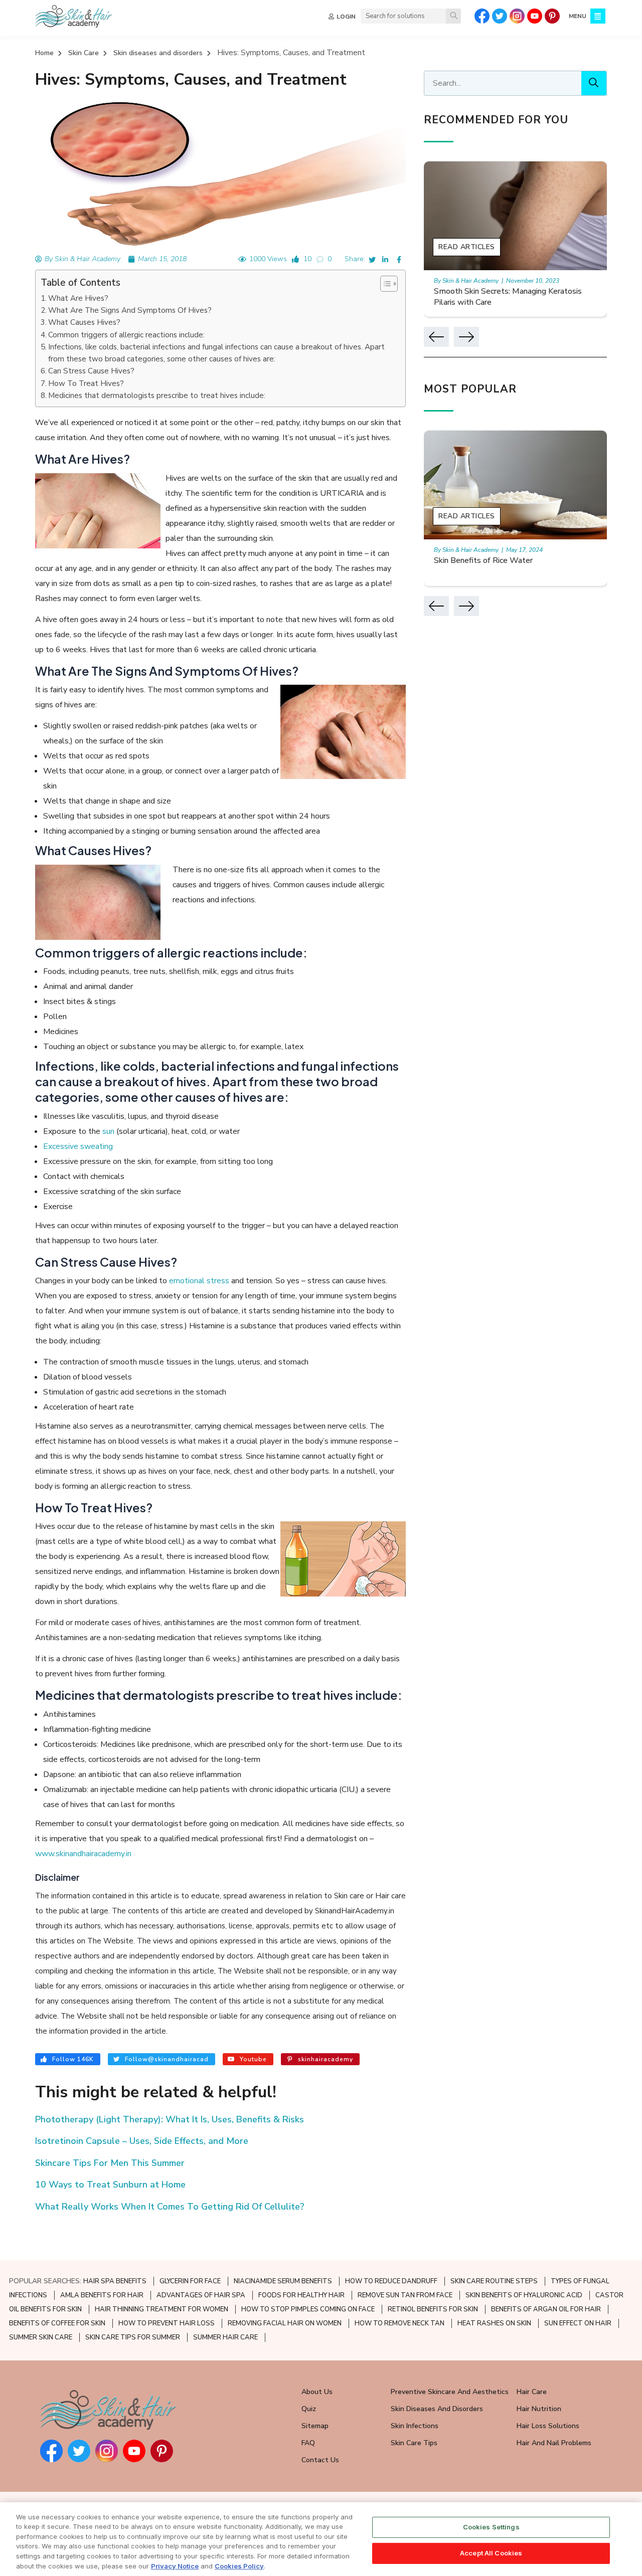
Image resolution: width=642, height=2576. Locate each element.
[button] (384, 284)
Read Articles (467, 247)
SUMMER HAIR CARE (225, 2337)
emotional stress (198, 1281)
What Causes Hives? (84, 322)
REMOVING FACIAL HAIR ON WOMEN (285, 2323)
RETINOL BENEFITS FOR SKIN (433, 2309)
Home (44, 53)
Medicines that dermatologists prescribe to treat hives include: (157, 395)
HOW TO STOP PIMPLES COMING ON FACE (308, 2309)
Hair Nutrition (539, 2409)
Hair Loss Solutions (548, 2426)
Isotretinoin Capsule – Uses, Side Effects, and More (142, 2141)
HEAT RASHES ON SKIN (494, 2323)
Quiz (309, 2409)
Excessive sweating (78, 1146)
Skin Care (84, 53)
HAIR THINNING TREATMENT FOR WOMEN (162, 2309)
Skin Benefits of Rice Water (483, 560)
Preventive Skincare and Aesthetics (450, 2392)
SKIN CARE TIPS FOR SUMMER (133, 2337)
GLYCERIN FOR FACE (190, 2281)
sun (108, 1131)
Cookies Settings (491, 2527)
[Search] (453, 16)
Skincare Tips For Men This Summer (110, 2163)
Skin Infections (415, 2426)
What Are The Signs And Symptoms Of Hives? (130, 310)
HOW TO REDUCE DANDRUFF (391, 2281)
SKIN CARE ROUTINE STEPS (494, 2281)
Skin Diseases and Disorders (437, 2409)
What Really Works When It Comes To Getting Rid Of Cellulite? (170, 2207)
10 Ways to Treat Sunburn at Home (110, 2185)
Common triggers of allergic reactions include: (126, 335)
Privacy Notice (175, 2565)
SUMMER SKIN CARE (41, 2337)
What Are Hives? (78, 298)
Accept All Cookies (491, 2553)
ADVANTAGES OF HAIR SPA (201, 2295)
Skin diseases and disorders (158, 53)
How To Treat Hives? (86, 383)
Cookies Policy (239, 2565)
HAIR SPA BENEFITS (115, 2281)
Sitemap (315, 2426)
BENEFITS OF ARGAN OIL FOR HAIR (546, 2309)
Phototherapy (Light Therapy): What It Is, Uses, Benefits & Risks (170, 2119)
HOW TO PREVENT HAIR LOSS (167, 2323)
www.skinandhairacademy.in (83, 1854)
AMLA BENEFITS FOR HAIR (102, 2295)
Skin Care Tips (414, 2443)
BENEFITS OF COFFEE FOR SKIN (57, 2323)
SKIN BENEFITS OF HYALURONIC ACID (524, 2295)
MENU (578, 16)
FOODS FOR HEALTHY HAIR (301, 2295)
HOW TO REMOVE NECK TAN (399, 2323)
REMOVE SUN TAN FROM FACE (405, 2295)
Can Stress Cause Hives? (91, 371)
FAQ (308, 2443)
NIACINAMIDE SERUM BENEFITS (283, 2281)
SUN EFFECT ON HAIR (578, 2323)
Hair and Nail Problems (554, 2443)
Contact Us (320, 2460)
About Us (317, 2392)
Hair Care (532, 2392)
